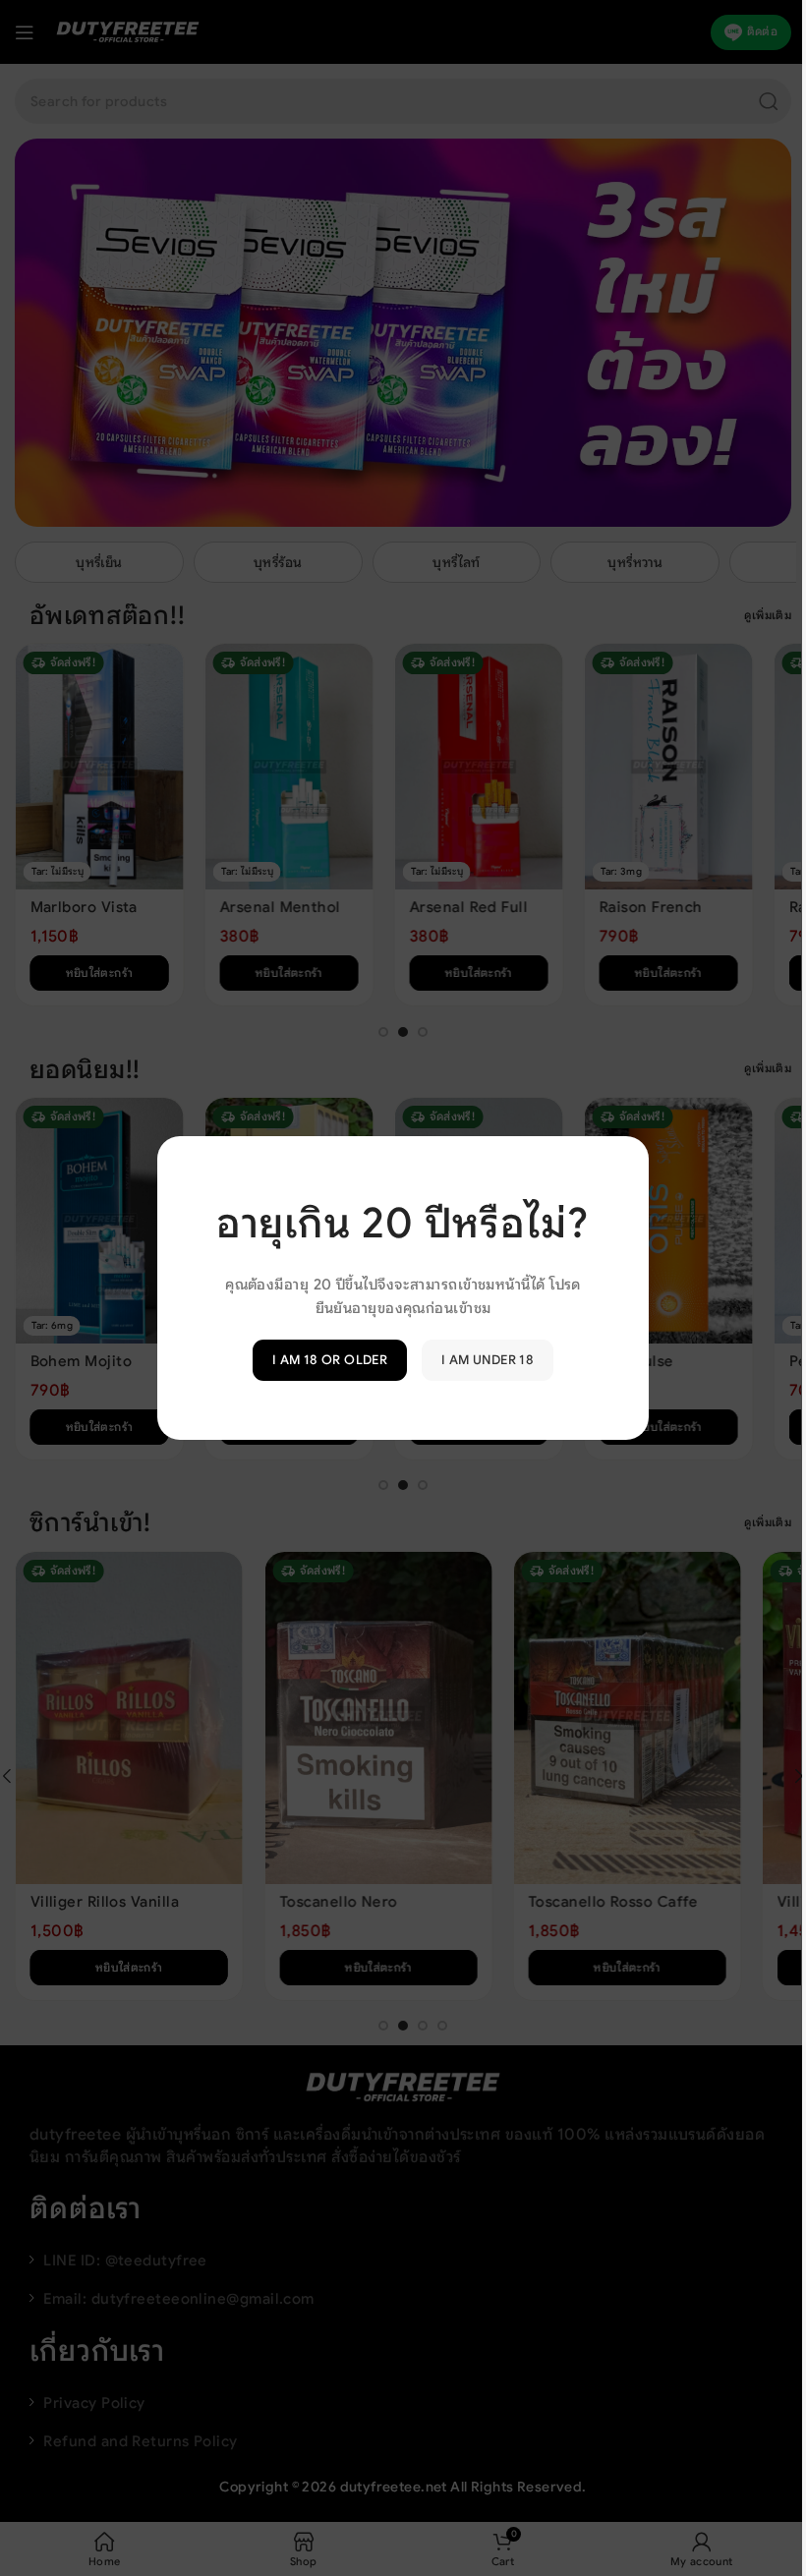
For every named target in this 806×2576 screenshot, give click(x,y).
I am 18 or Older (322, 1360)
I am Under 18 (481, 1360)
